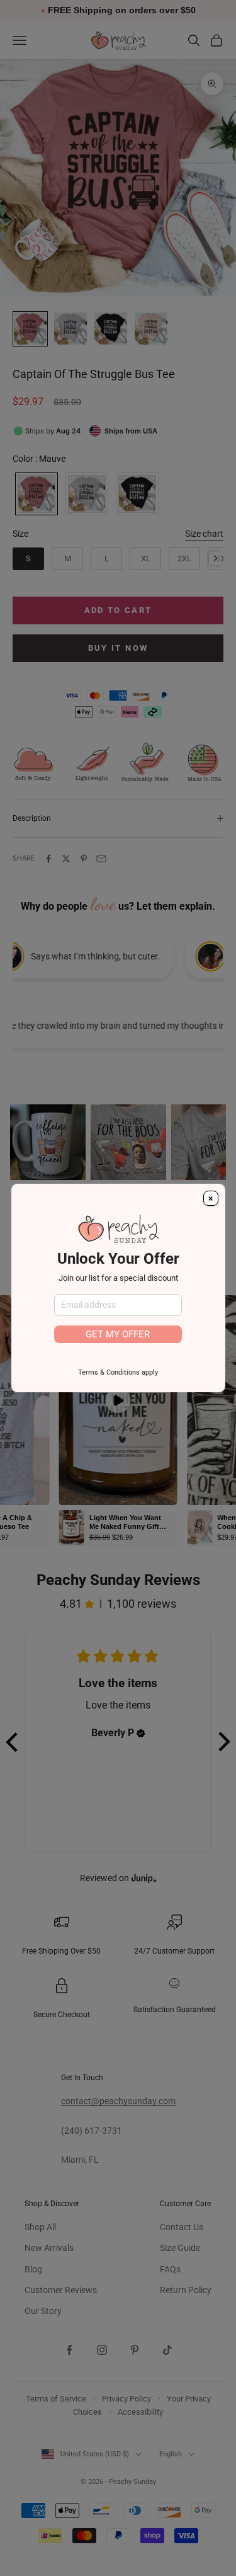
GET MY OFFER (118, 1334)
